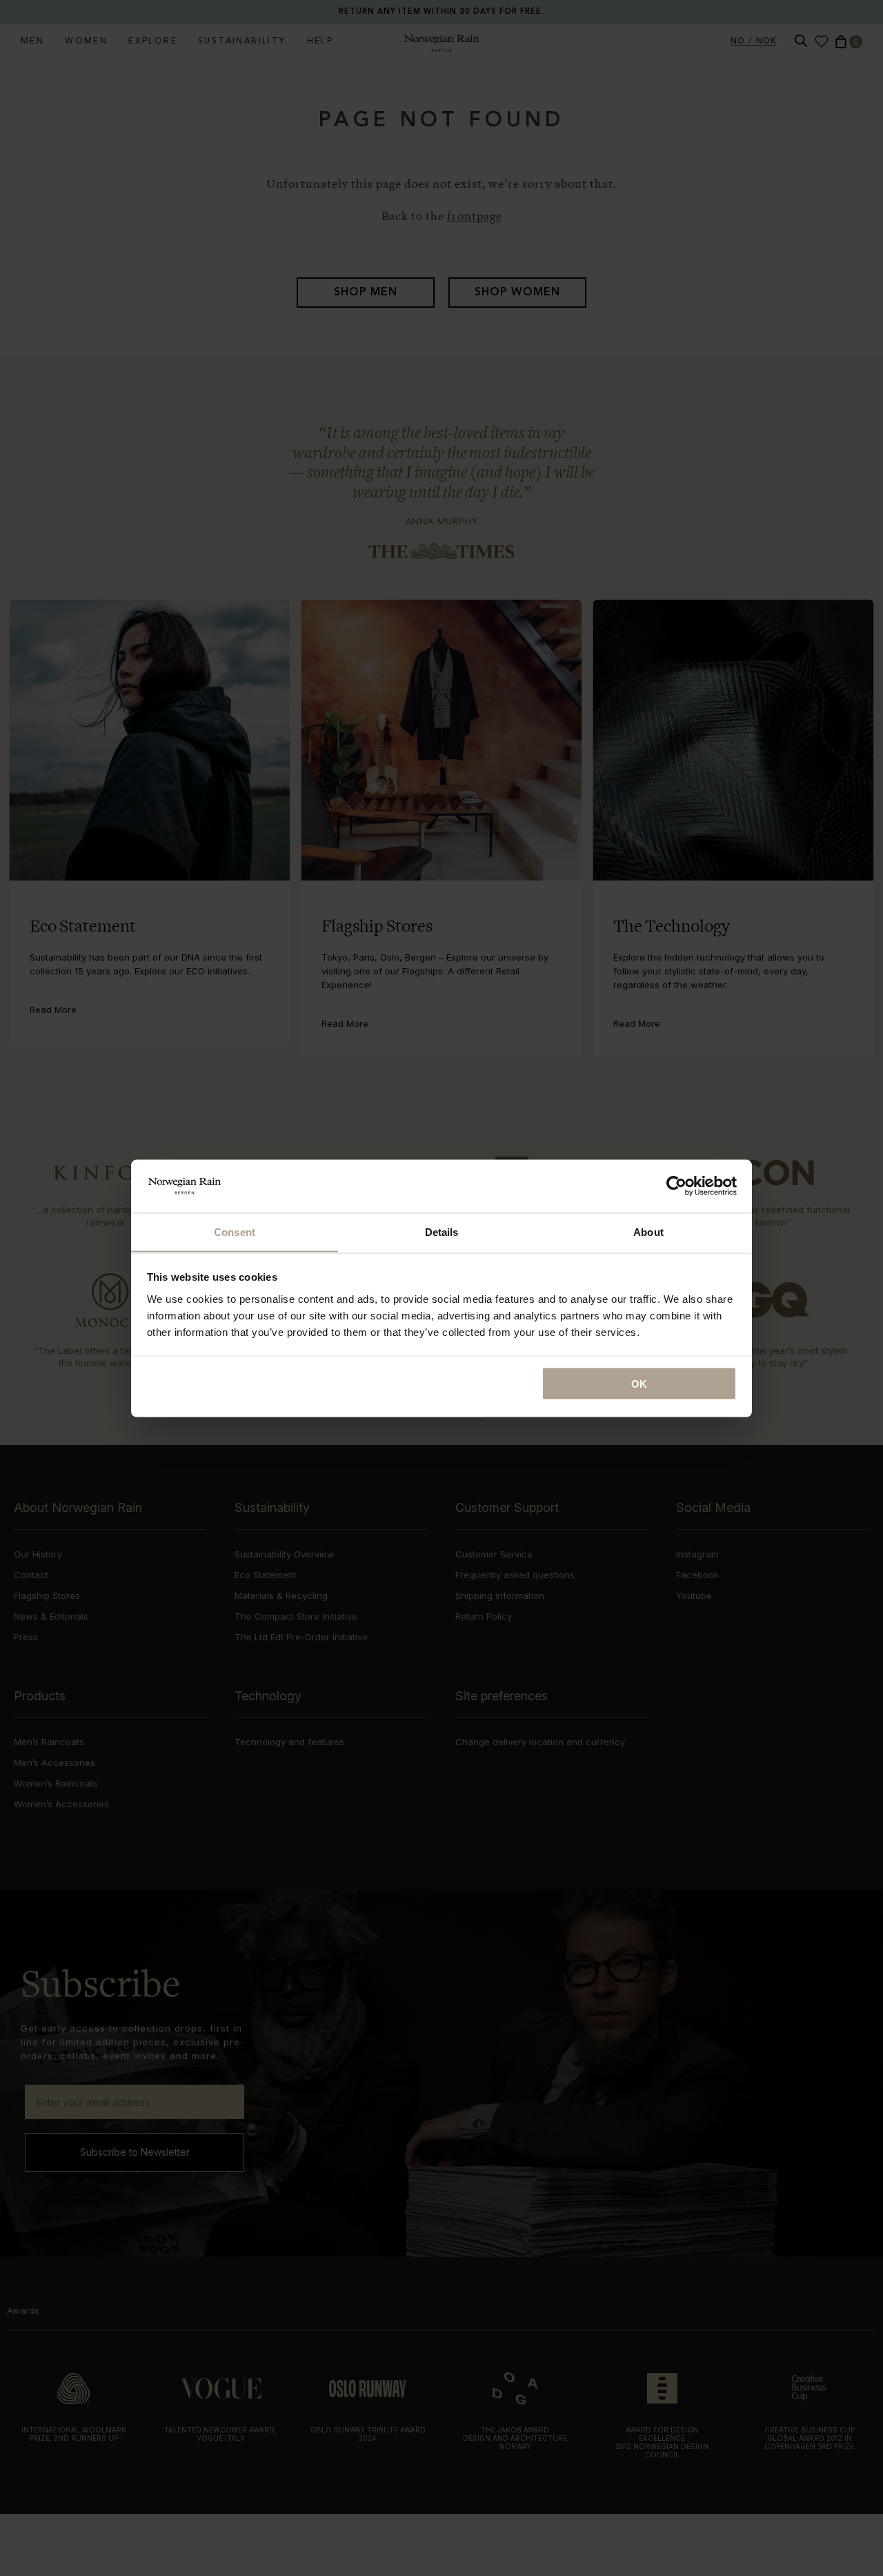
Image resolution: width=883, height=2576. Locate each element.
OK (639, 1383)
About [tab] (648, 1231)
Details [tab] (442, 1231)
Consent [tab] (235, 1231)
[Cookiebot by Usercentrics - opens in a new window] (676, 1186)
